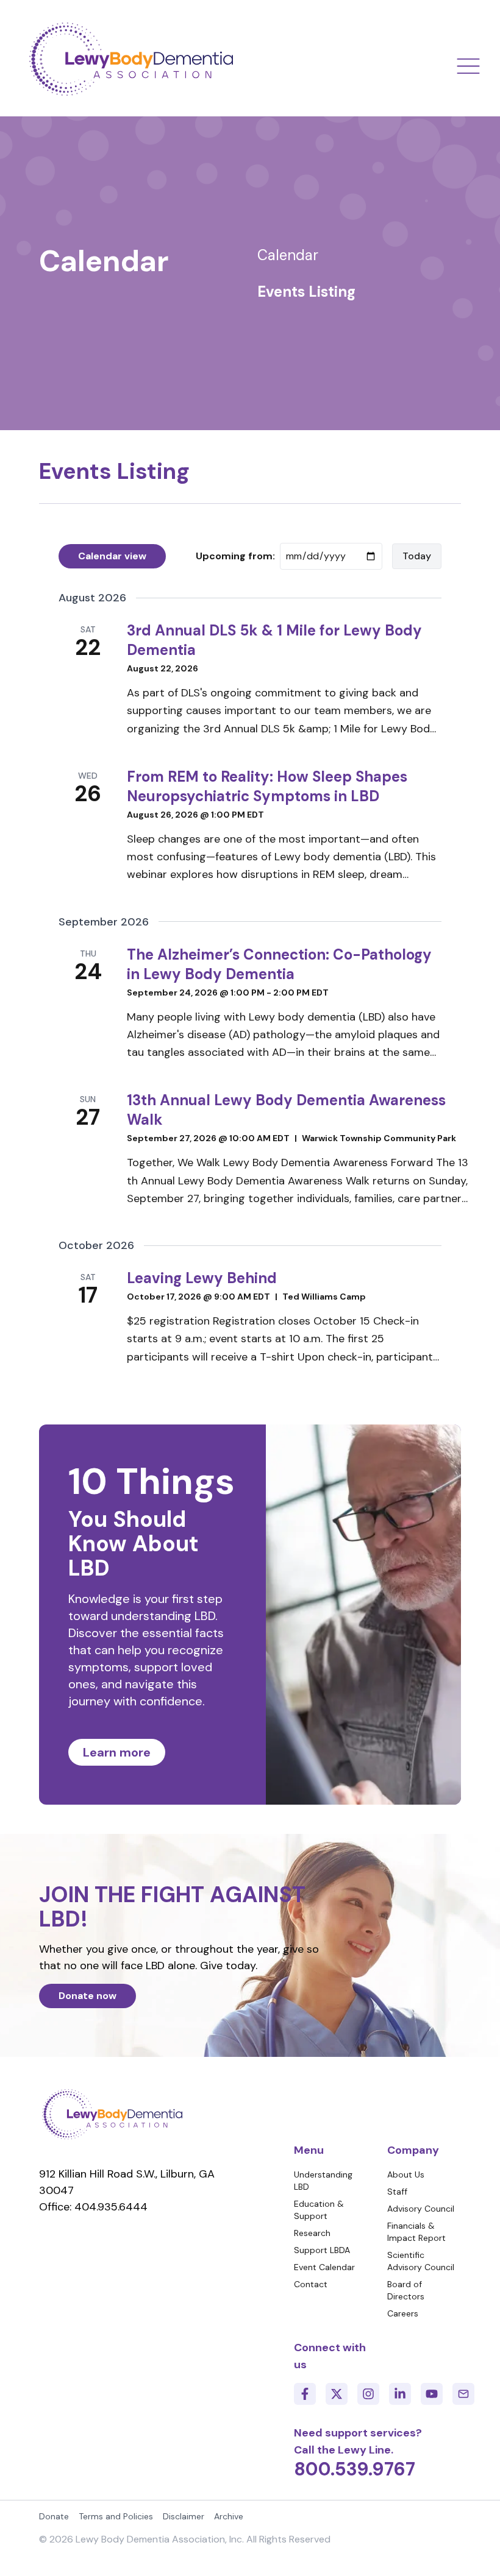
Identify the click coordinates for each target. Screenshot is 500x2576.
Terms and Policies (116, 2516)
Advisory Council (421, 2209)
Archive (229, 2516)
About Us (406, 2174)
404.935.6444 (111, 2207)
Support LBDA (322, 2250)
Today (417, 556)
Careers (403, 2313)
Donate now (87, 1996)
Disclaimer (184, 2516)
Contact (311, 2284)
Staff (397, 2192)
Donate (54, 2516)
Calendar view (112, 556)
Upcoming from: (235, 556)
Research (312, 2233)
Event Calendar (324, 2267)
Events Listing (306, 292)
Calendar (288, 255)
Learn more (117, 1752)
